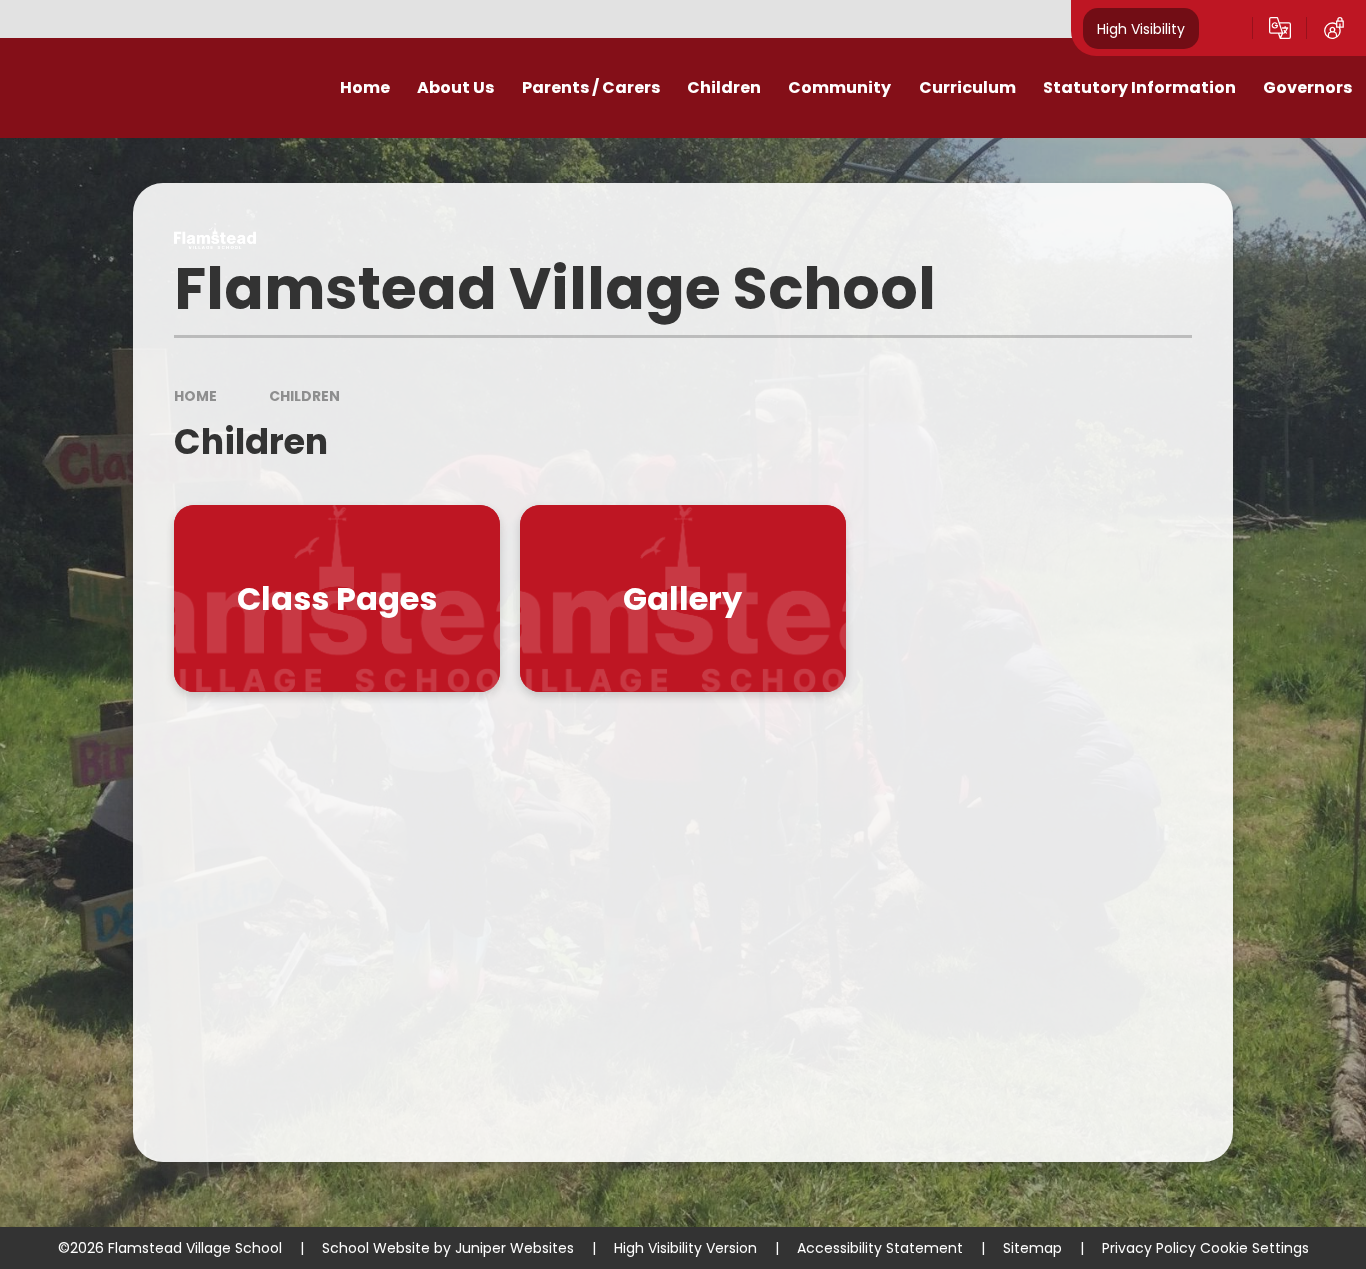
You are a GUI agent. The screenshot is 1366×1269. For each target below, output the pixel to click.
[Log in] (1334, 28)
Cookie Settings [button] (1254, 1248)
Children (304, 396)
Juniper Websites (514, 1248)
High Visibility (1141, 28)
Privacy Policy (1149, 1248)
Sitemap (1032, 1248)
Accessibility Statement (880, 1248)
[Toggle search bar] (1226, 28)
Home (195, 396)
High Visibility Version (685, 1248)
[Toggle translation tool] (1280, 28)
